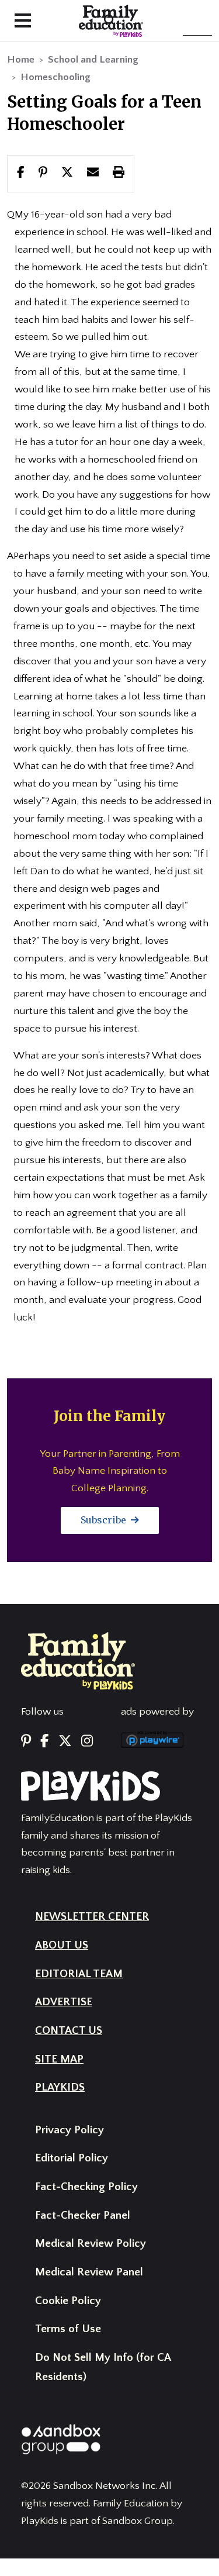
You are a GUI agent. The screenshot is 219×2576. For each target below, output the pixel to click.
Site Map (59, 2059)
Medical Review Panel (89, 2272)
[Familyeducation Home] (78, 1660)
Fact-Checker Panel (83, 2215)
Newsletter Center (92, 1917)
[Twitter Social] (65, 1742)
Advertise (64, 2002)
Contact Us (69, 2031)
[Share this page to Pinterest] (43, 173)
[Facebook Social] (44, 1742)
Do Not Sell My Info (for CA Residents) (103, 2367)
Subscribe (105, 1520)
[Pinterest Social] (26, 1742)
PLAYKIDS (60, 2087)
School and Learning (93, 60)
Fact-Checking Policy (86, 2187)
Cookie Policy (68, 2301)
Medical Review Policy (91, 2244)
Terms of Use (68, 2329)
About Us (62, 1945)
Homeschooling (55, 77)
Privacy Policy (69, 2130)
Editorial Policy (72, 2158)
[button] (67, 173)
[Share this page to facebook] (21, 173)
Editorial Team (79, 1974)
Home (21, 60)
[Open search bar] (109, 21)
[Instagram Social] (87, 1742)
